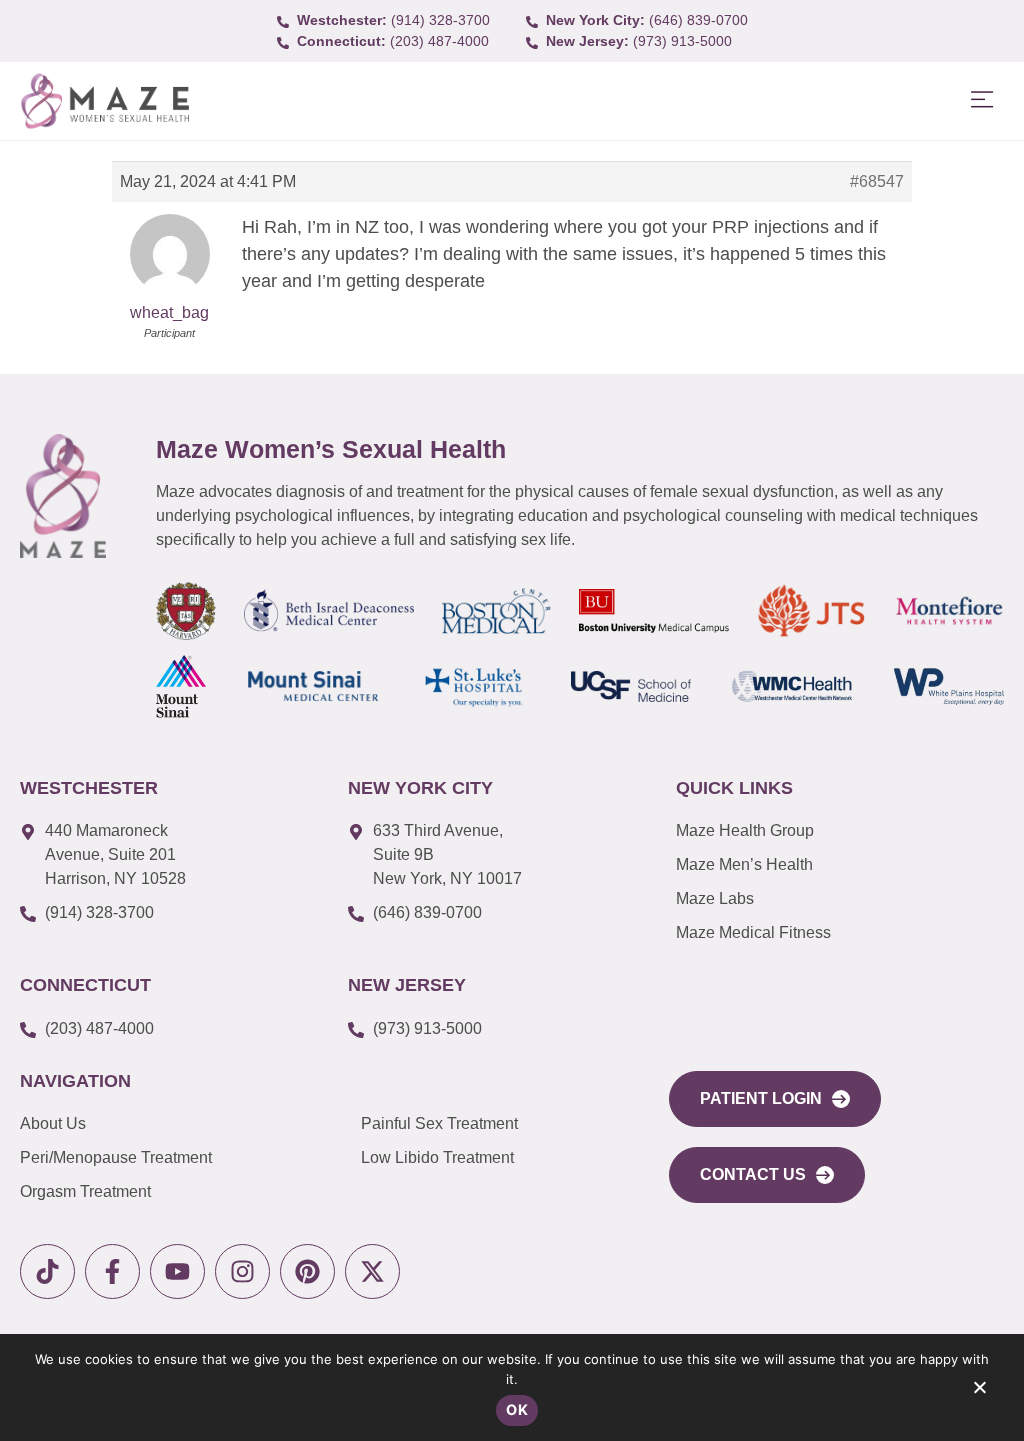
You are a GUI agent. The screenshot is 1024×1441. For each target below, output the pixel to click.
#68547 (877, 181)
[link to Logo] (104, 101)
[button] (981, 100)
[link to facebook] (112, 1271)
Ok (517, 1409)
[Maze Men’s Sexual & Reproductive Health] (63, 496)
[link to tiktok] (47, 1271)
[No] (979, 1392)
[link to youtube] (177, 1271)
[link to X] (372, 1271)
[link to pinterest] (307, 1271)
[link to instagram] (242, 1271)
